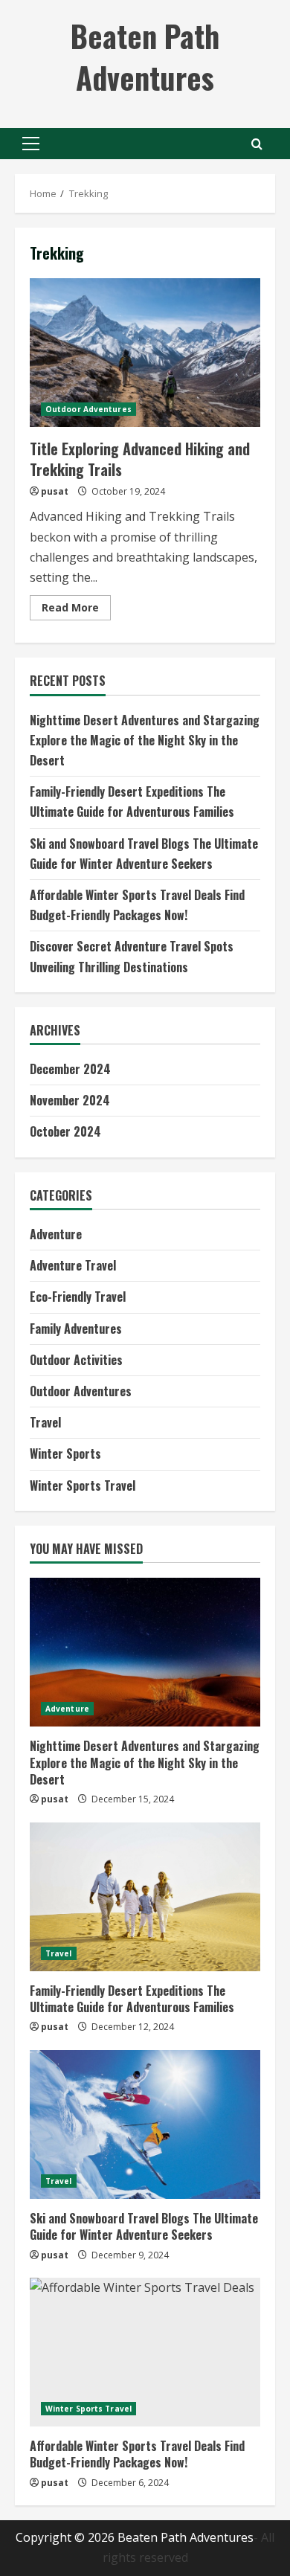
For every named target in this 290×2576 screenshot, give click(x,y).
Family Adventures (76, 1329)
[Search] (257, 144)
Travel (45, 1422)
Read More (76, 610)
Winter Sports (65, 1454)
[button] (31, 144)
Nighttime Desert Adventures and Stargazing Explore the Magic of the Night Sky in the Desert (145, 740)
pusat (55, 491)
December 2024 (70, 1069)
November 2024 (70, 1100)
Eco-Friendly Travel (78, 1297)
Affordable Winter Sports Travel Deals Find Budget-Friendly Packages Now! (137, 2454)
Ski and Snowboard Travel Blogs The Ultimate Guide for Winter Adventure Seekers (144, 2226)
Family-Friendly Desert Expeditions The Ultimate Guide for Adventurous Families (132, 1999)
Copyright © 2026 (67, 2537)
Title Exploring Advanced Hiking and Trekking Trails (145, 353)
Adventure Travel (73, 1265)
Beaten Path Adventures (145, 57)
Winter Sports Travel (83, 1485)
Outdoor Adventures (88, 409)
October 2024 (65, 1131)
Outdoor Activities (76, 1360)
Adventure (56, 1234)
